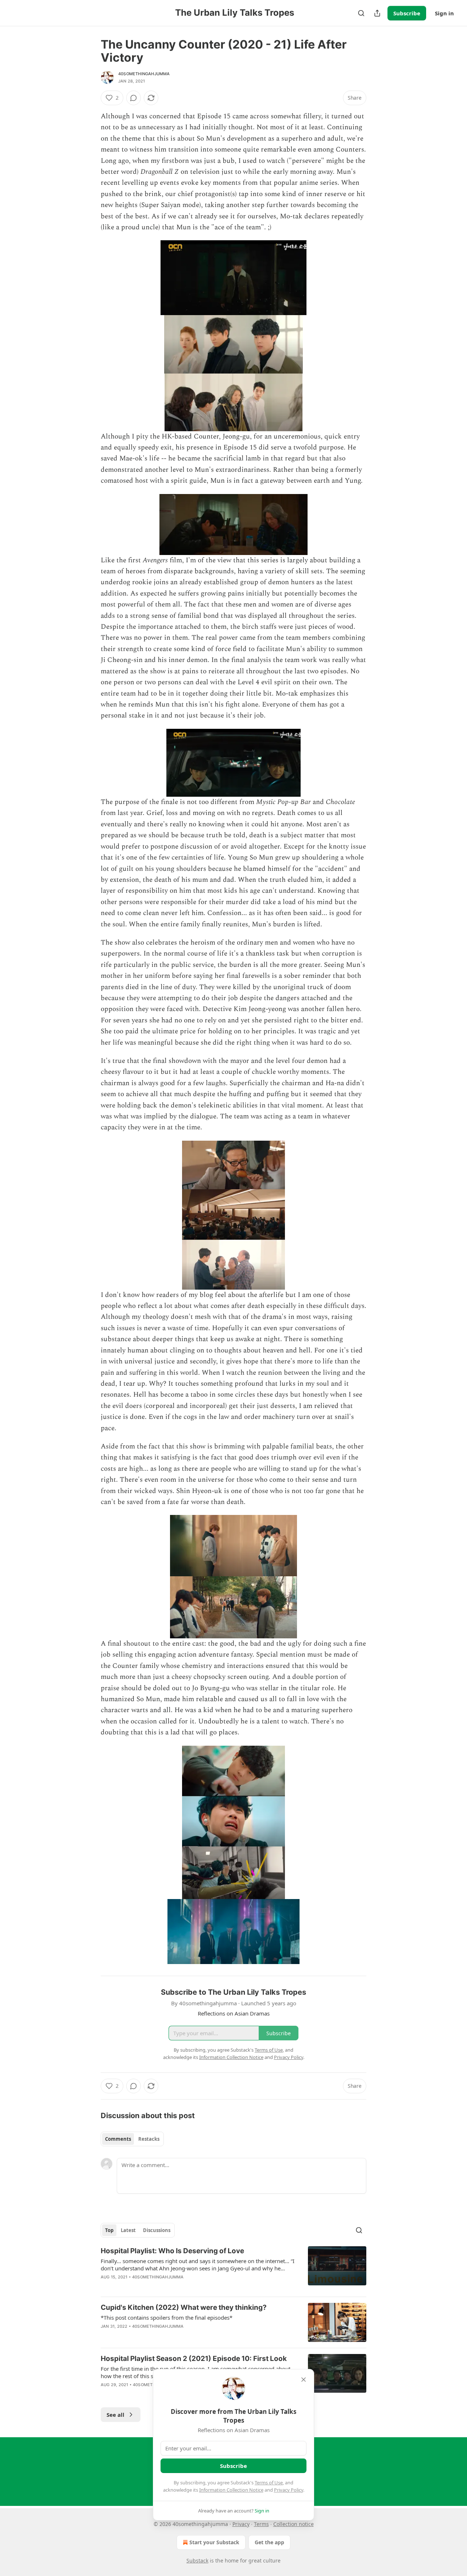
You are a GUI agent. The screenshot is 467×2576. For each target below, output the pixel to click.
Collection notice (294, 2524)
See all (115, 2415)
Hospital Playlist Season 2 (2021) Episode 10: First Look (194, 2359)
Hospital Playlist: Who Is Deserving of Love (172, 2251)
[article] (233, 2269)
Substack (197, 2560)
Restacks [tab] (149, 2139)
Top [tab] (109, 2230)
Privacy (241, 2524)
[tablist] (132, 2139)
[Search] (361, 13)
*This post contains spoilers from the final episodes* (167, 2317)
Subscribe (407, 13)
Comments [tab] (118, 2139)
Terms (261, 2524)
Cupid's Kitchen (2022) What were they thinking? (184, 2307)
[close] (304, 2380)
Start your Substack (214, 2542)
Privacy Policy (289, 2490)
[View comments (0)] (134, 98)
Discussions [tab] (157, 2230)
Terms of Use (269, 2483)
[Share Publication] (377, 13)
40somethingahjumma (144, 74)
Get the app (269, 2542)
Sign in (444, 13)
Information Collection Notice (231, 2490)
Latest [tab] (128, 2230)
